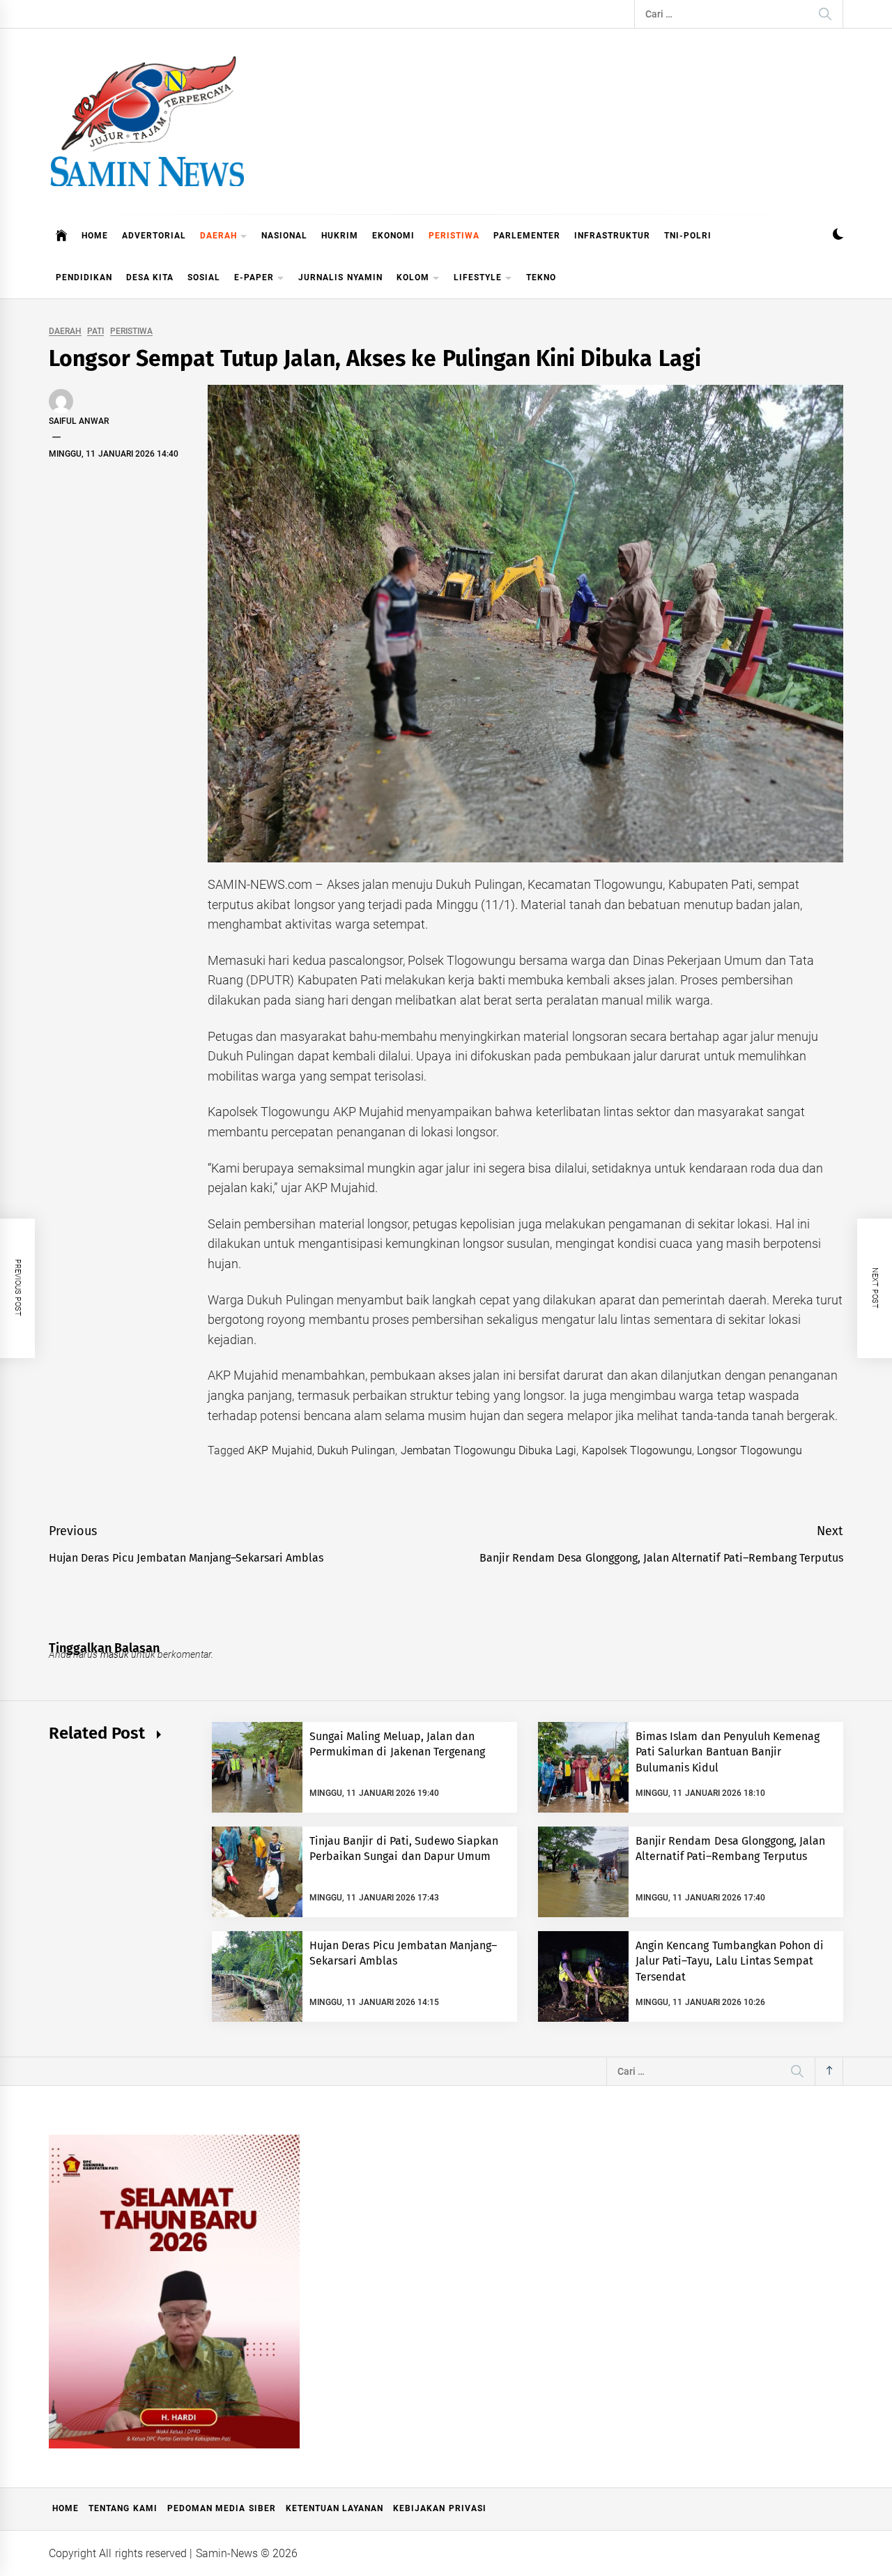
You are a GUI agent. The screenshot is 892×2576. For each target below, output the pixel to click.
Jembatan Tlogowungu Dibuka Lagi (489, 1450)
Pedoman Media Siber (222, 2508)
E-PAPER (254, 277)
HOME (95, 236)
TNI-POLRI (688, 236)
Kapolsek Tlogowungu (637, 1450)
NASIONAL (284, 236)
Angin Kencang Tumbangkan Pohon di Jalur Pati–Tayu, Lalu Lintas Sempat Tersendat (730, 1961)
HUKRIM (340, 236)
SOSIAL (204, 277)
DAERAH (218, 236)
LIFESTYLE (478, 277)
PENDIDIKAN (84, 277)
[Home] (62, 236)
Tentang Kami (123, 2508)
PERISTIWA (454, 236)
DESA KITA (150, 277)
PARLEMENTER (527, 236)
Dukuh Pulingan (356, 1450)
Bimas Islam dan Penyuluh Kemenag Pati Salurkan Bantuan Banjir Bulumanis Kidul (728, 1752)
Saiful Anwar (79, 421)
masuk (115, 1654)
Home (66, 2508)
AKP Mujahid (279, 1450)
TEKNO (541, 277)
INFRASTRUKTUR (612, 236)
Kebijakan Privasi (439, 2508)
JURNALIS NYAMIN (340, 277)
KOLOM (413, 277)
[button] (838, 236)
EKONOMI (393, 236)
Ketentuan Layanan (334, 2508)
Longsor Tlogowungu (749, 1450)
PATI (95, 331)
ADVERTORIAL (154, 236)
